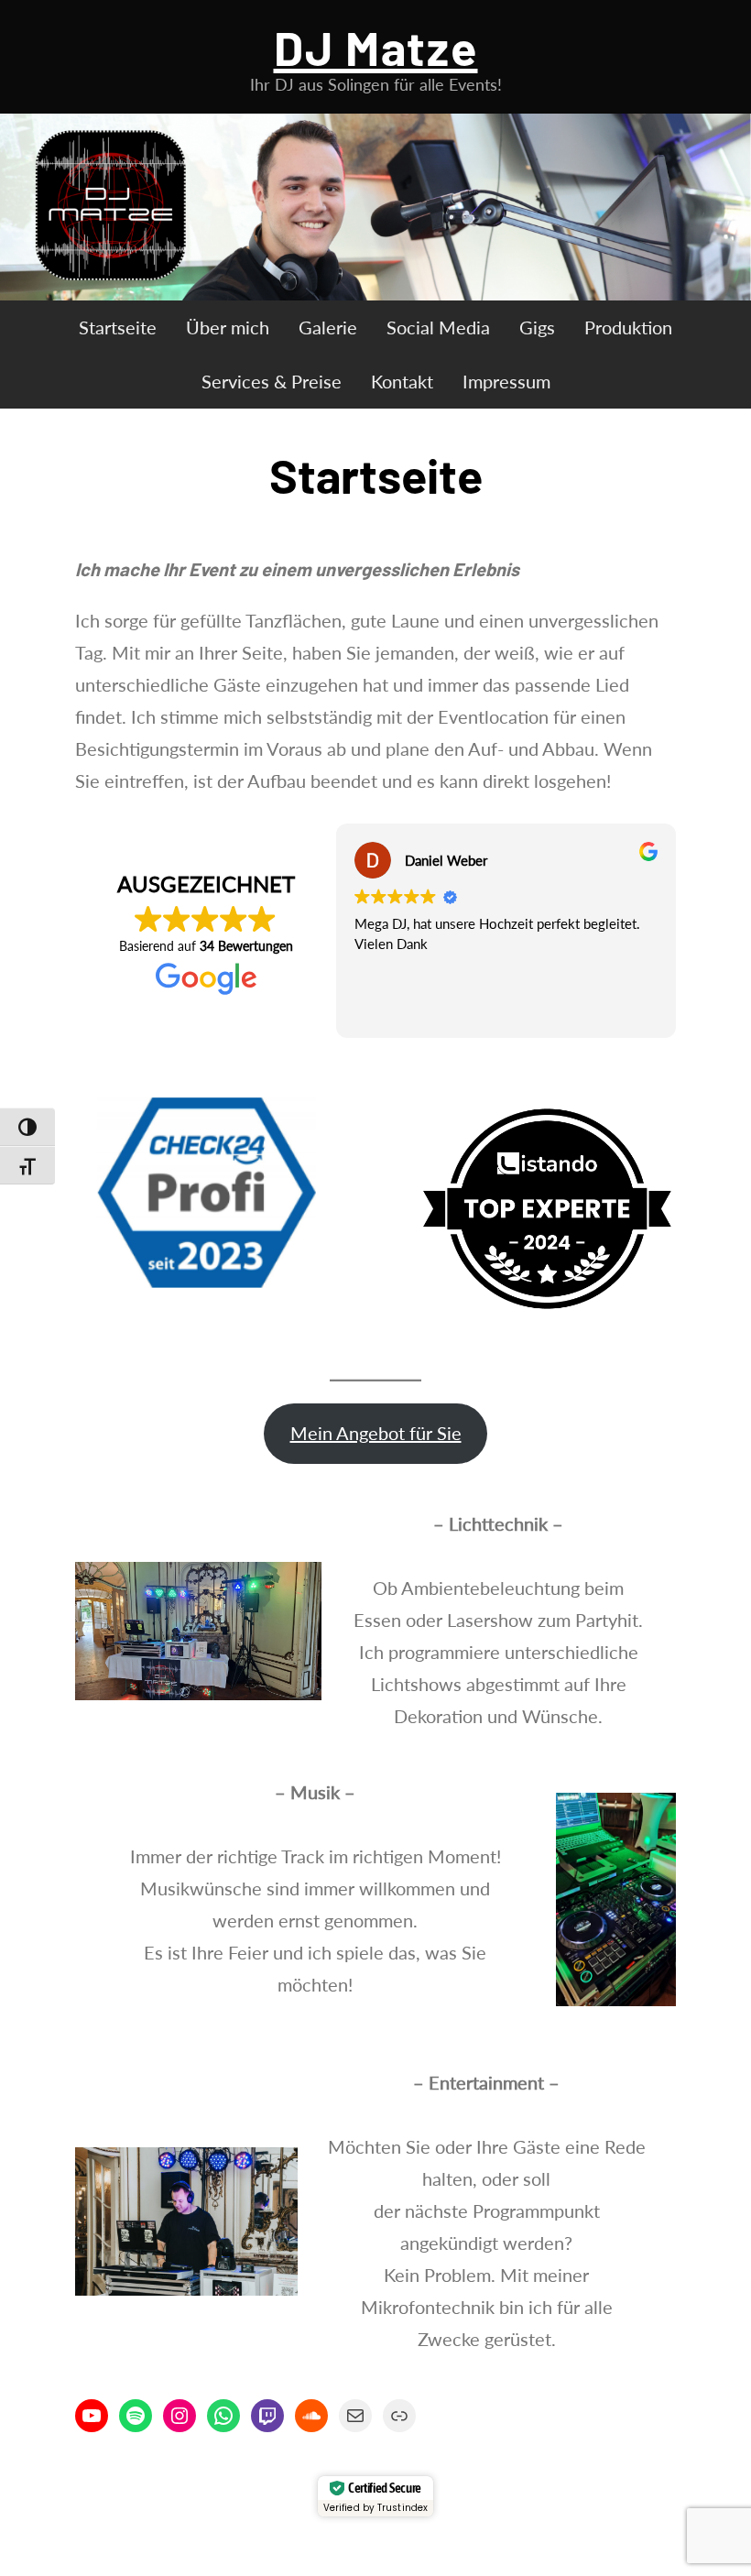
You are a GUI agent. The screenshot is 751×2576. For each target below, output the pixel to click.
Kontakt (402, 381)
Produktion (628, 327)
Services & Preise (272, 381)
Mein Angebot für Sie (376, 1433)
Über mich (228, 327)
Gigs (537, 327)
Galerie (328, 327)
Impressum (506, 381)
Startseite (118, 327)
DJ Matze (376, 47)
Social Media (438, 327)
